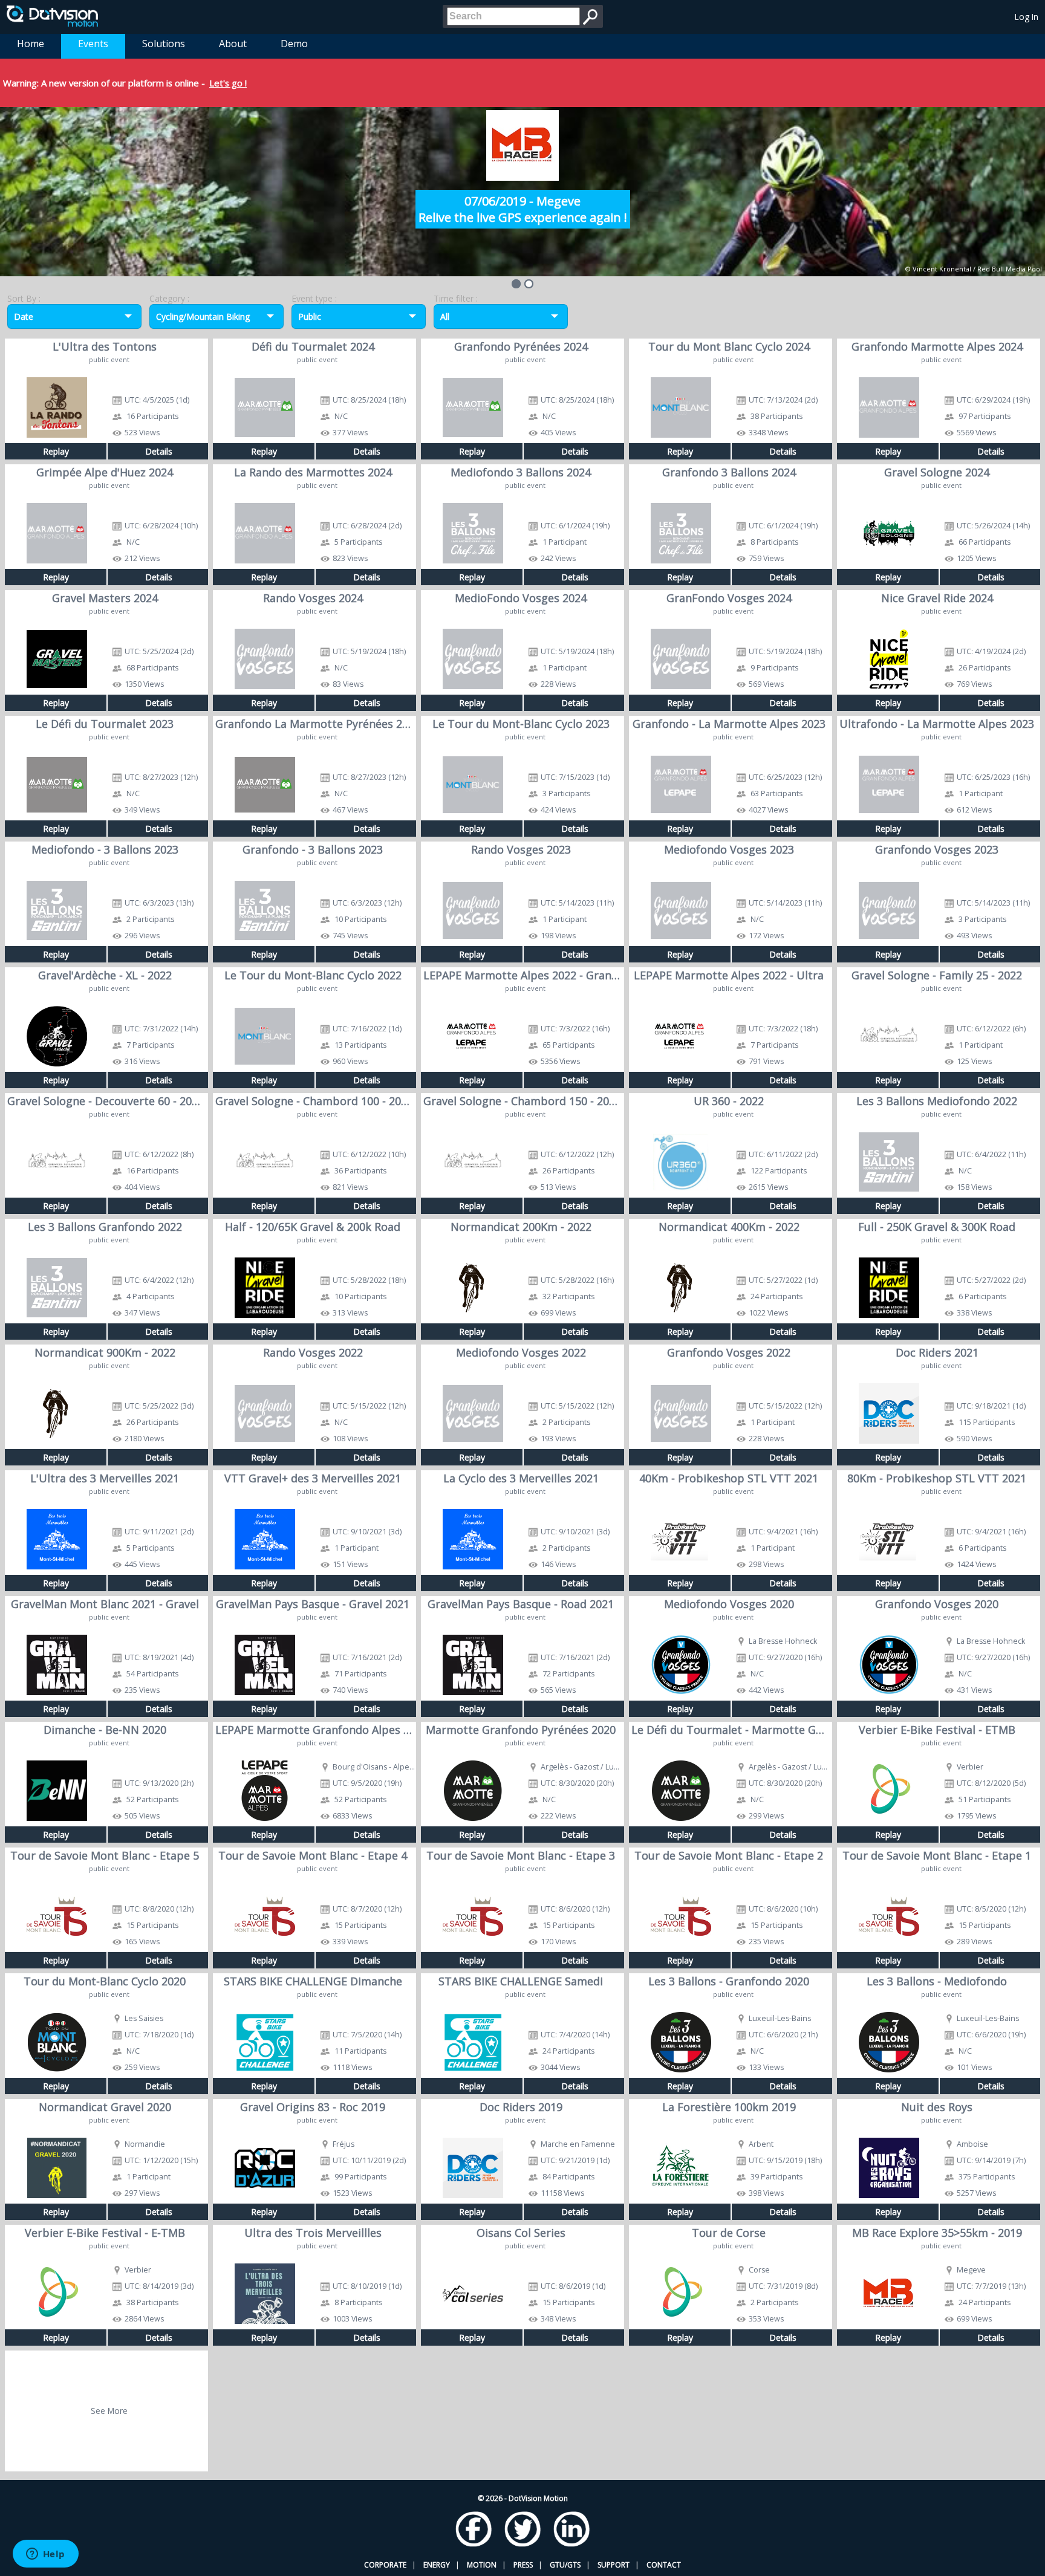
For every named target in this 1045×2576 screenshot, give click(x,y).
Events (93, 44)
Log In (1027, 17)
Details (159, 451)
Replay (56, 451)
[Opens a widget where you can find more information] (45, 2555)
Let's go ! (228, 83)
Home (31, 44)
